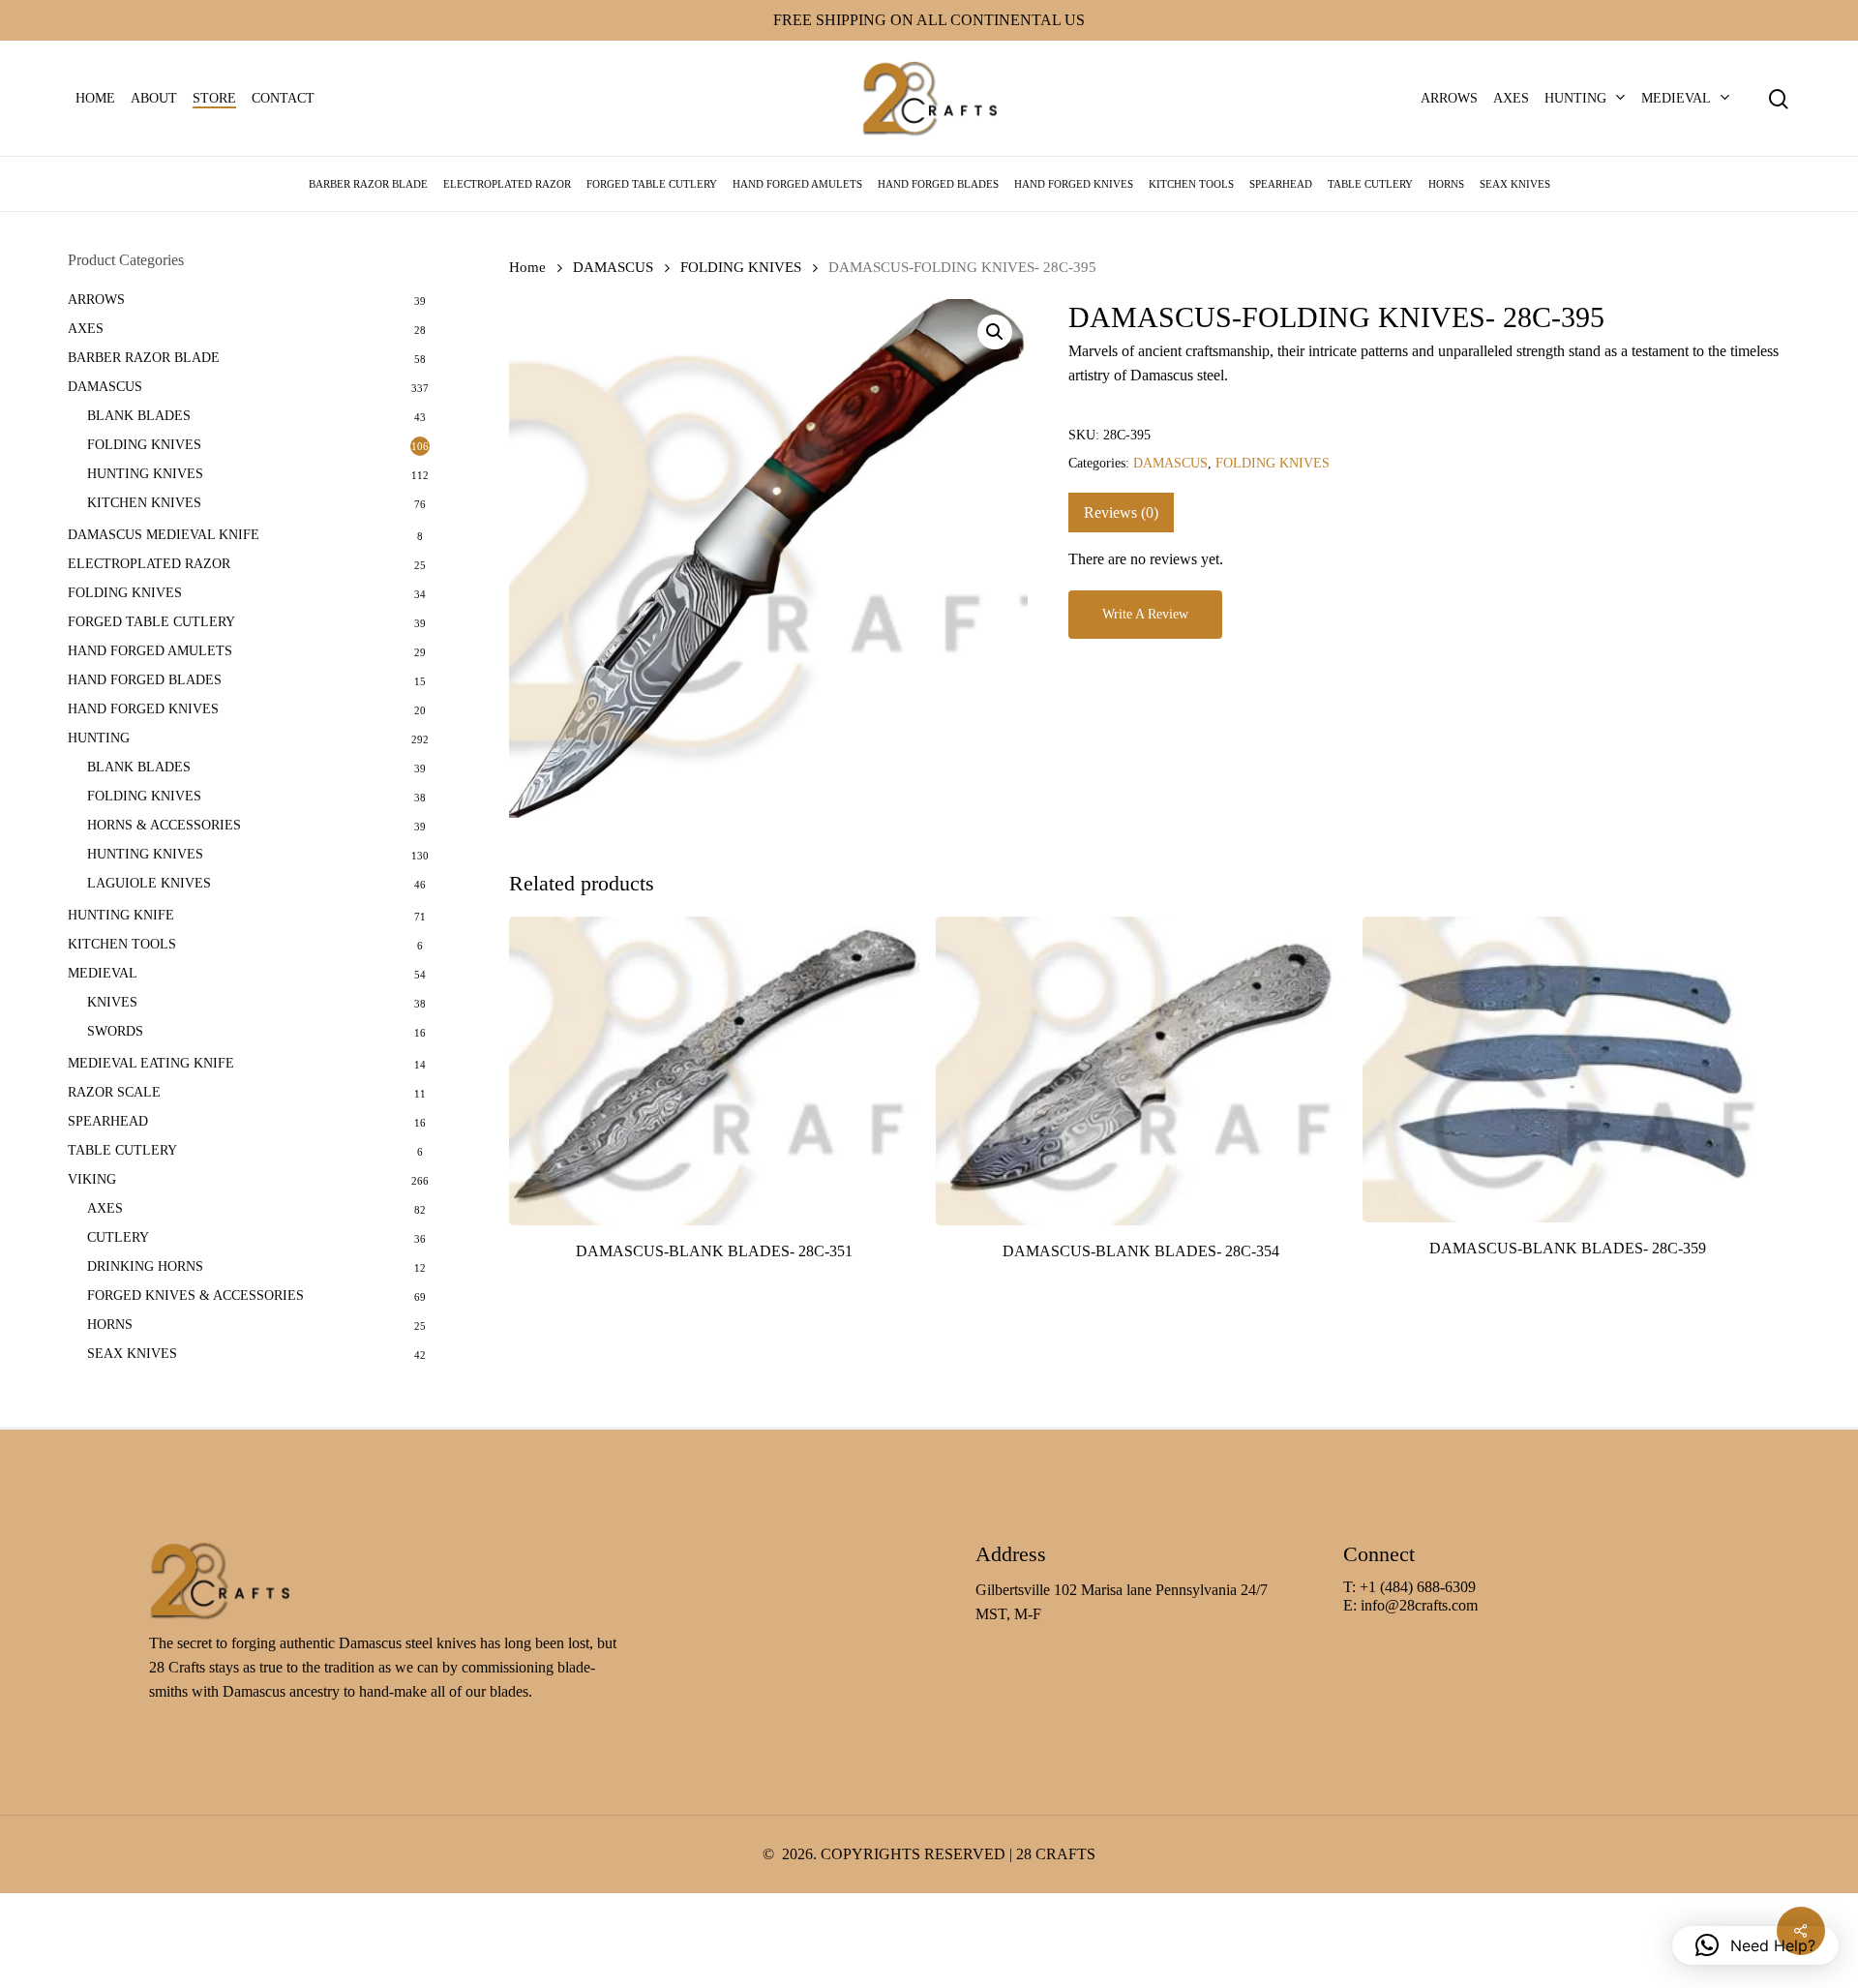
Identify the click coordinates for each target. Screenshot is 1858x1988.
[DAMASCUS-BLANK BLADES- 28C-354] (1141, 1071)
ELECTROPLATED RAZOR (149, 564)
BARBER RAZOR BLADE (144, 358)
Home (527, 267)
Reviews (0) (1121, 512)
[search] (1779, 99)
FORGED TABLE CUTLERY (151, 622)
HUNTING (99, 738)
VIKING (92, 1179)
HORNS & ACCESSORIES (164, 825)
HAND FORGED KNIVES (143, 709)
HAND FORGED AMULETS (150, 651)
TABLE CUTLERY (122, 1150)
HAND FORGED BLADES (145, 680)
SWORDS (115, 1031)
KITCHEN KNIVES (144, 503)
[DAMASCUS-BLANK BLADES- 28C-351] (714, 1071)
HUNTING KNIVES (145, 474)
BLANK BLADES (139, 416)
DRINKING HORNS (145, 1266)
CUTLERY (118, 1237)
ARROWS (96, 300)
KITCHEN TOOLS (122, 944)
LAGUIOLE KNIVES (149, 883)
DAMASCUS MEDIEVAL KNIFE (164, 535)
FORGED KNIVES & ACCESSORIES (195, 1295)
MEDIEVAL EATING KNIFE (151, 1063)
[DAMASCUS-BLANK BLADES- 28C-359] (1568, 1069)
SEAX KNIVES (132, 1354)
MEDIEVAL (103, 973)
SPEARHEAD (108, 1121)
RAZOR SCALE (114, 1092)
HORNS (110, 1325)
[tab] (1121, 512)
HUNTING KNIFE (121, 915)
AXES (86, 329)
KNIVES (112, 1002)
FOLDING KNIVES (144, 445)
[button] (995, 332)
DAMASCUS (105, 387)
